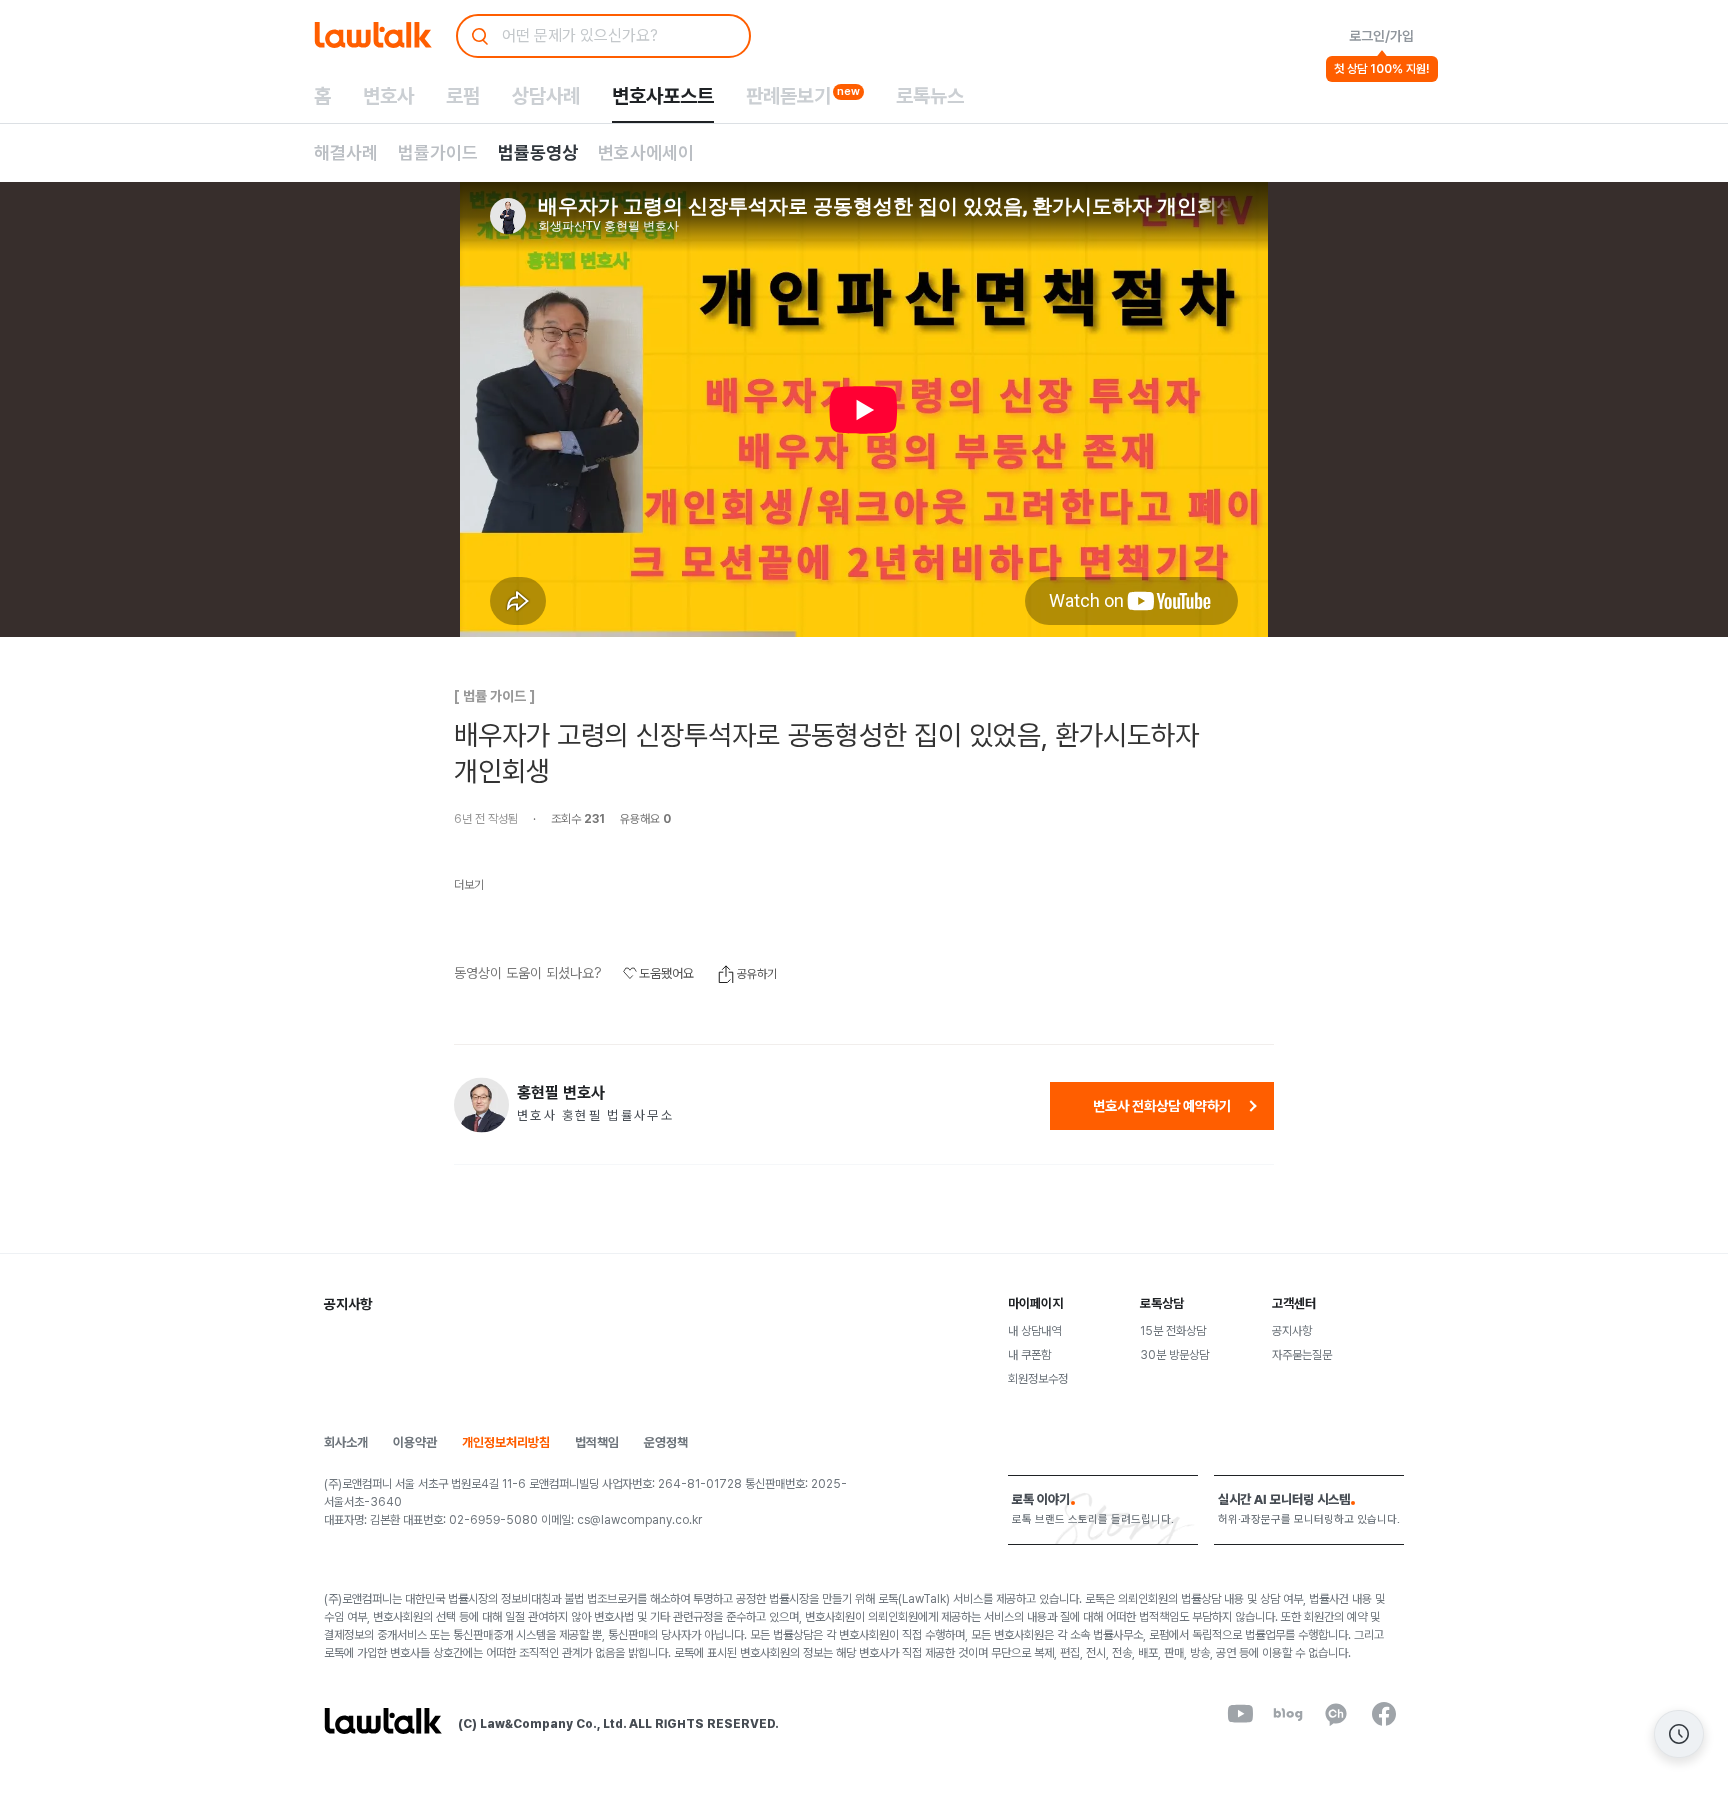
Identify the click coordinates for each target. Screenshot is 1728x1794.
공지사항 (1292, 1331)
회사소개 (346, 1442)
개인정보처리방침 (506, 1442)
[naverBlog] (1288, 1714)
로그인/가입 (1381, 36)
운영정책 (666, 1442)
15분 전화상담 (1173, 1331)
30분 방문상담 (1174, 1355)
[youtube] (1240, 1714)
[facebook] (1384, 1714)
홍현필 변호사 (561, 1093)
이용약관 (415, 1442)
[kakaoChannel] (1336, 1714)
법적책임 (597, 1442)
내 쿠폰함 (1029, 1355)
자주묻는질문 (1302, 1355)
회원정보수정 (1038, 1379)
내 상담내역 (1034, 1331)
